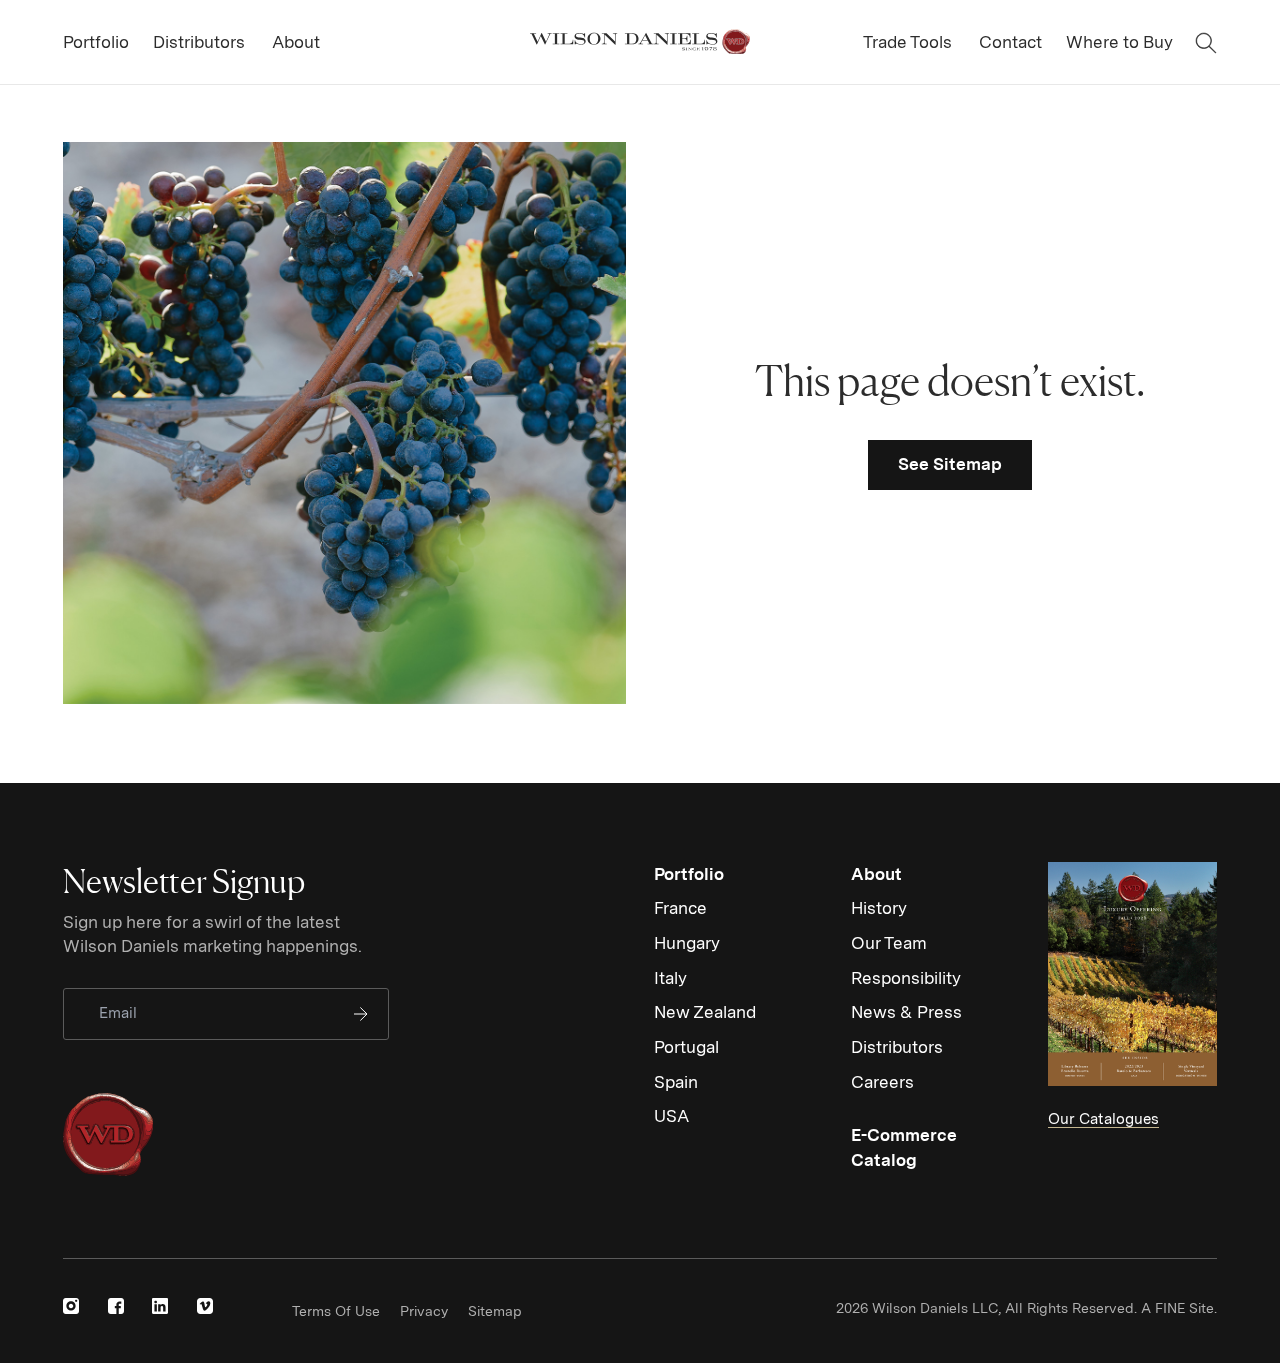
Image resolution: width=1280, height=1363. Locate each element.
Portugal (686, 1047)
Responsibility (906, 978)
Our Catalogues (1103, 1119)
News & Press (906, 1012)
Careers (882, 1082)
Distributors (897, 1047)
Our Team (889, 943)
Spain (676, 1082)
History (879, 908)
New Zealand (705, 1012)
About (876, 874)
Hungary (687, 943)
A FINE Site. (1179, 1308)
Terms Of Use (336, 1311)
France (680, 908)
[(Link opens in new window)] (71, 1306)
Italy (670, 978)
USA (671, 1116)
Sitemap (495, 1311)
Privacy (424, 1311)
